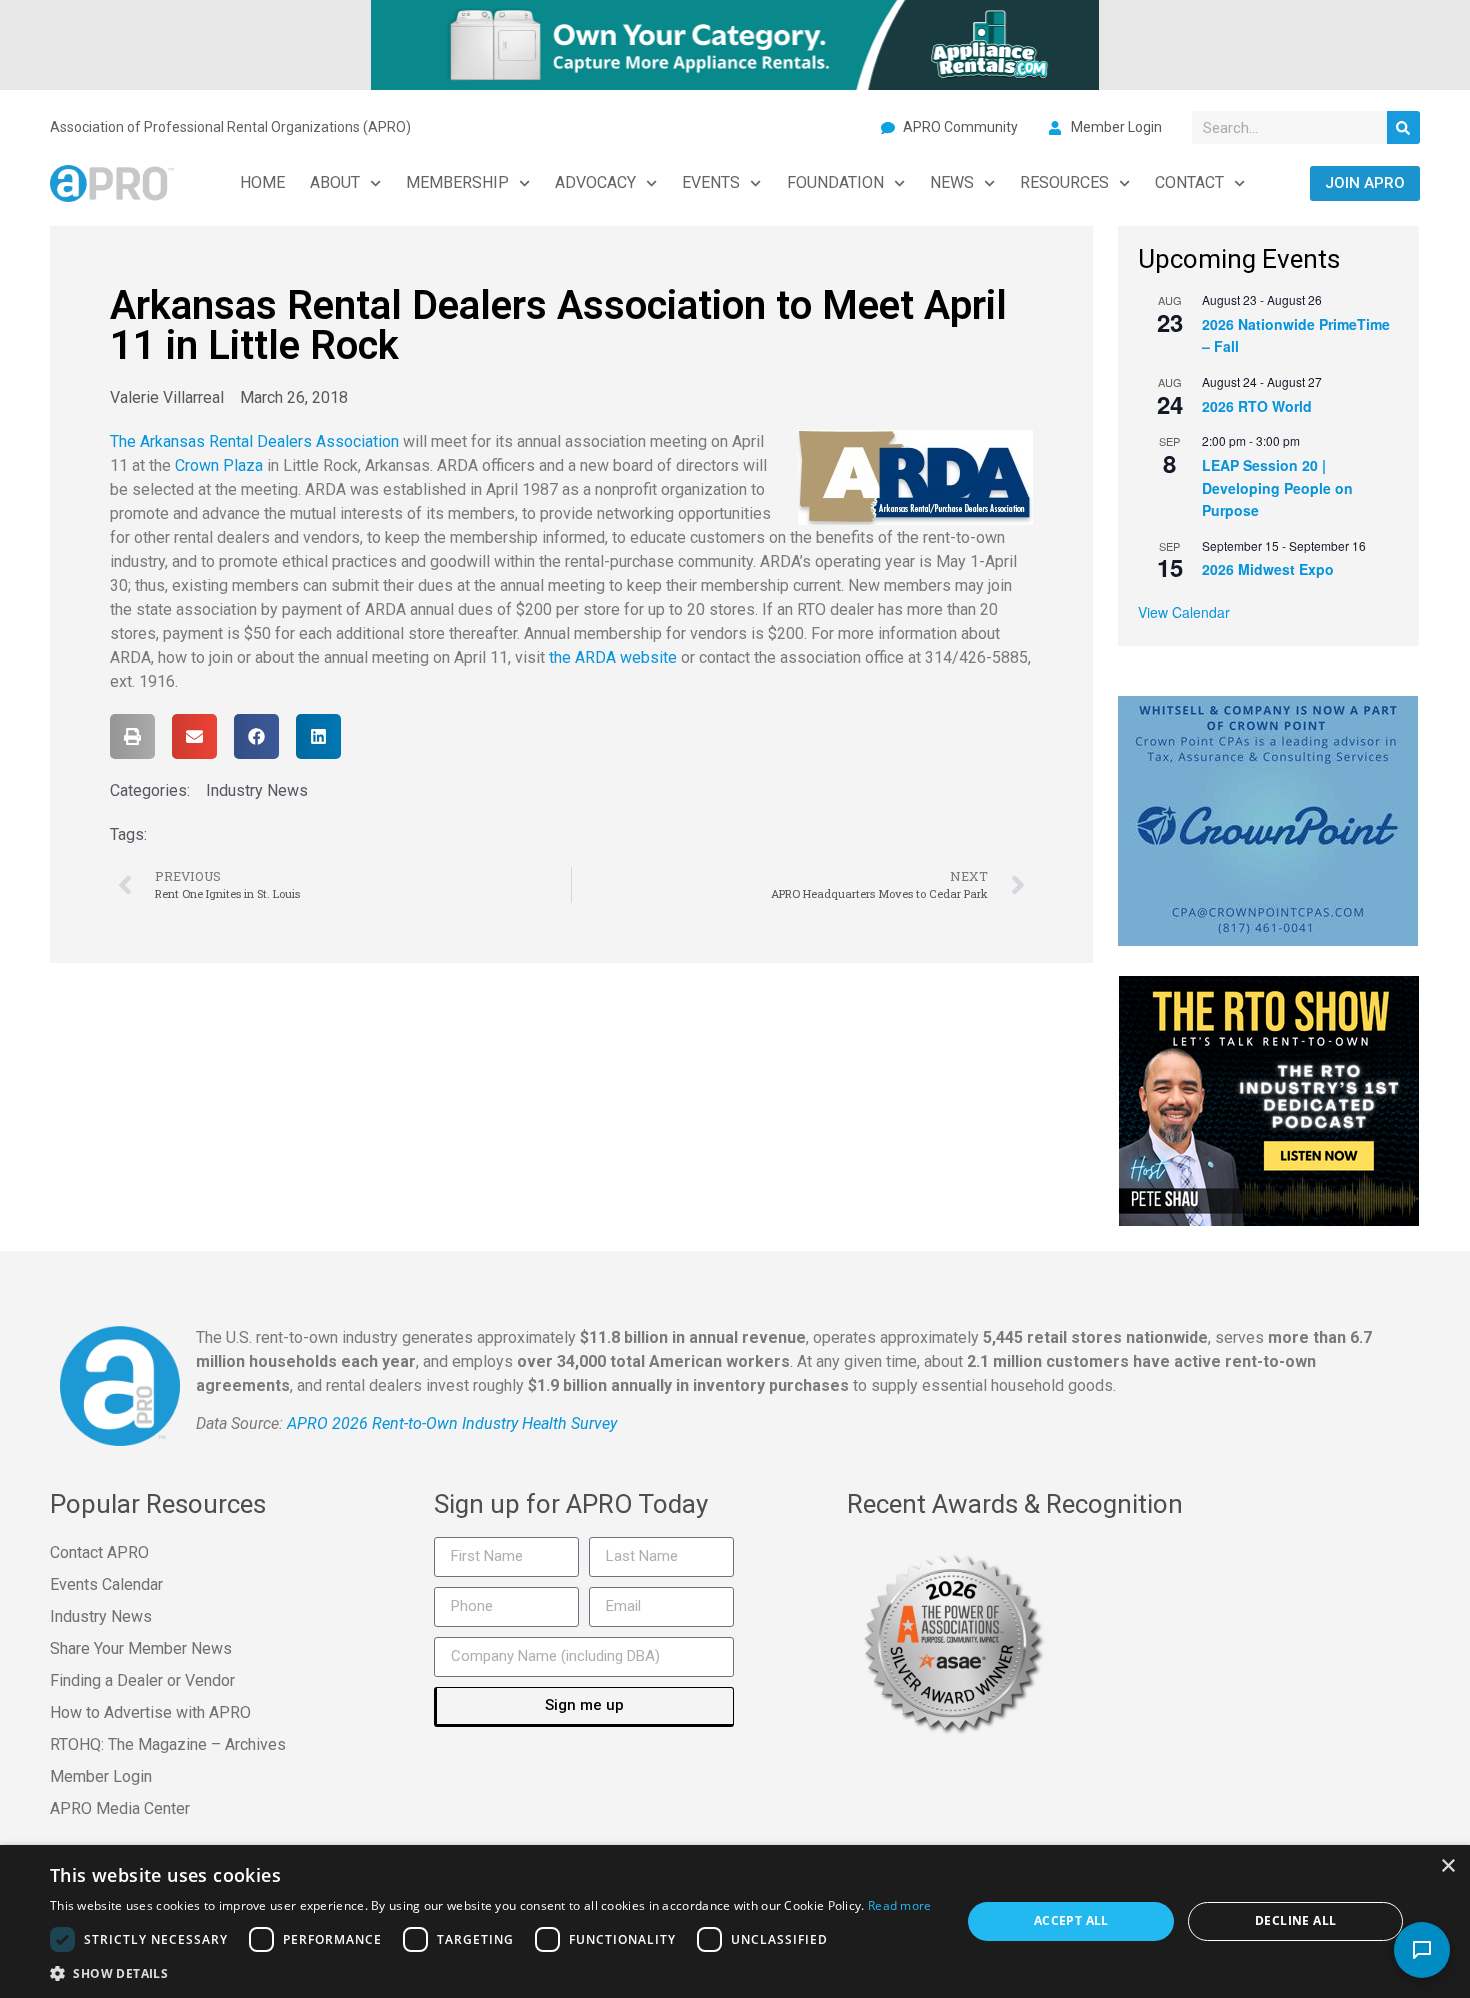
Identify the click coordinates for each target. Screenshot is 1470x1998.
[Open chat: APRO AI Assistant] (1422, 1950)
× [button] (1447, 1866)
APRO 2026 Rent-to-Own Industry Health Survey (452, 1423)
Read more (900, 1905)
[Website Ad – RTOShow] (1269, 1099)
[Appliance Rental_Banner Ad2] (735, 43)
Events (711, 182)
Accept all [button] (1071, 1920)
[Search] (1403, 127)
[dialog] (735, 1921)
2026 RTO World (1257, 406)
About (335, 182)
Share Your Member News (141, 1648)
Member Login (101, 1776)
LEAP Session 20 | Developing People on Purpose (1277, 487)
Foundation (835, 182)
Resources (1064, 182)
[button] (132, 736)
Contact (1189, 182)
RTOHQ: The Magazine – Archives (168, 1744)
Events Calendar (106, 1584)
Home (262, 182)
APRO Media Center (120, 1808)
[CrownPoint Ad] (1268, 819)
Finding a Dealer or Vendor (142, 1680)
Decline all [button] (1295, 1920)
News (952, 182)
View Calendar (1184, 612)
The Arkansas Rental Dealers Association (254, 441)
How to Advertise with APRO (150, 1712)
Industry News (257, 790)
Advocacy (595, 182)
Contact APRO (99, 1552)
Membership (457, 182)
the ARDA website (613, 657)
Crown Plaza (219, 465)
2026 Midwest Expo (1268, 569)
